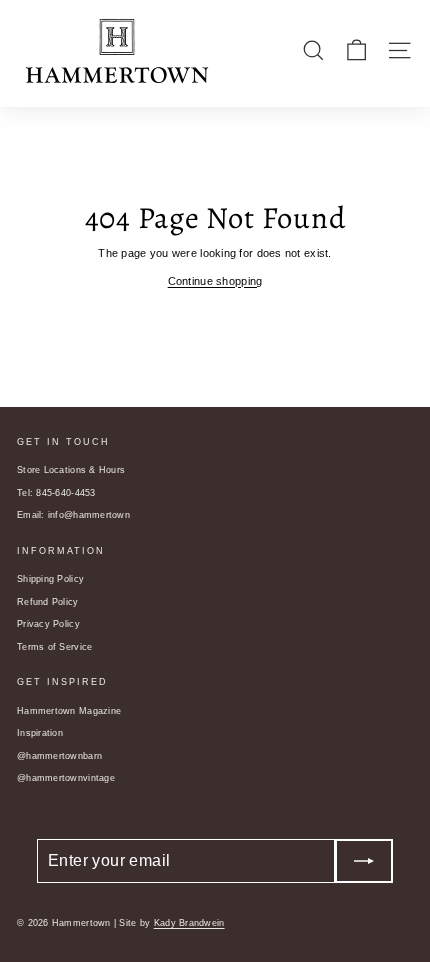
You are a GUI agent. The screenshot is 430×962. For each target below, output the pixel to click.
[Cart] (356, 50)
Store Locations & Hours (71, 470)
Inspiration (40, 733)
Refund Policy (48, 602)
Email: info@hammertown (73, 515)
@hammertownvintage (66, 778)
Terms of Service (54, 647)
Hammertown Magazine (69, 711)
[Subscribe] (364, 861)
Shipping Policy (50, 579)
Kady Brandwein (189, 923)
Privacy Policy (48, 624)
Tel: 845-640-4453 (56, 493)
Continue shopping (215, 281)
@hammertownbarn (59, 756)
